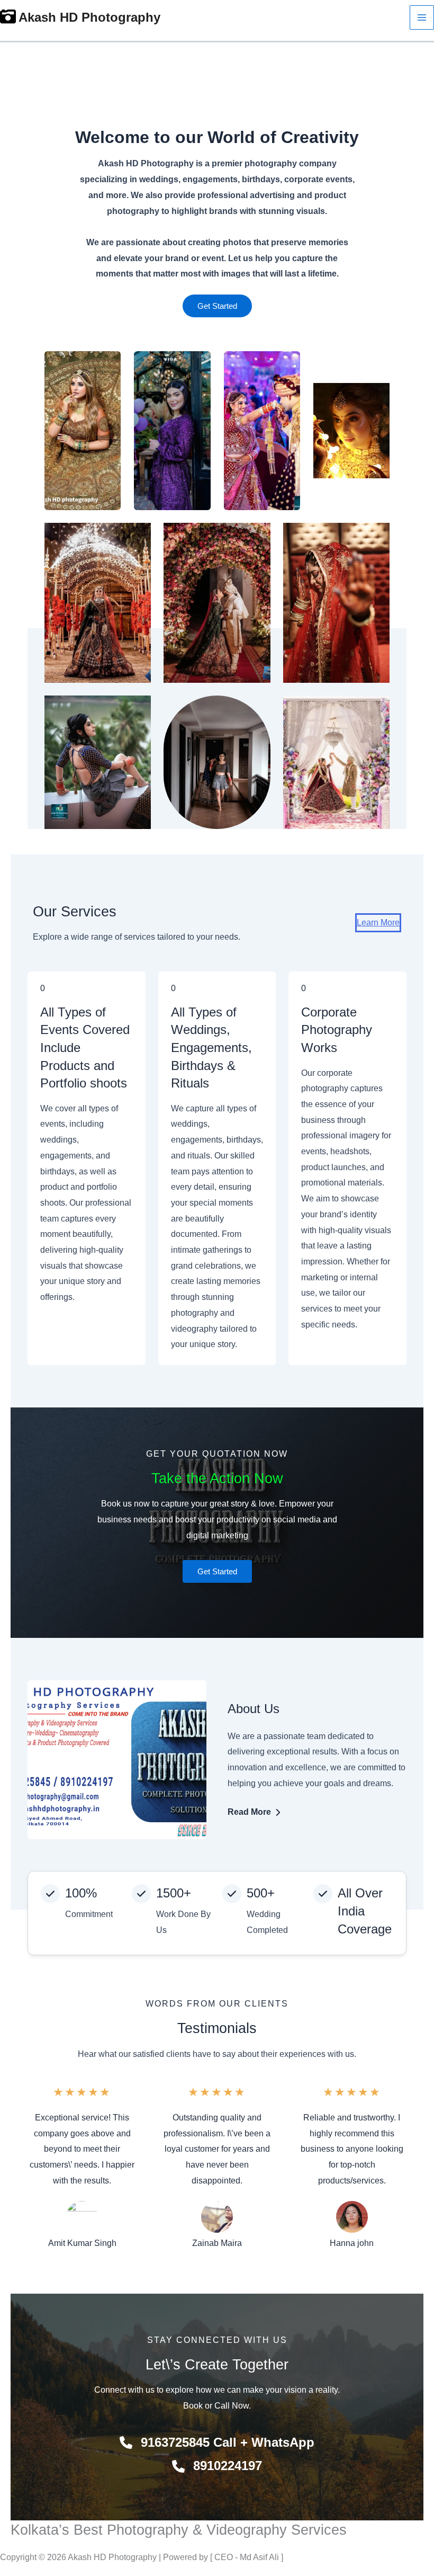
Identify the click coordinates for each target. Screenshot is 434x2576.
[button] (217, 306)
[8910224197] (217, 2466)
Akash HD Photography (89, 17)
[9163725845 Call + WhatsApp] (217, 2443)
